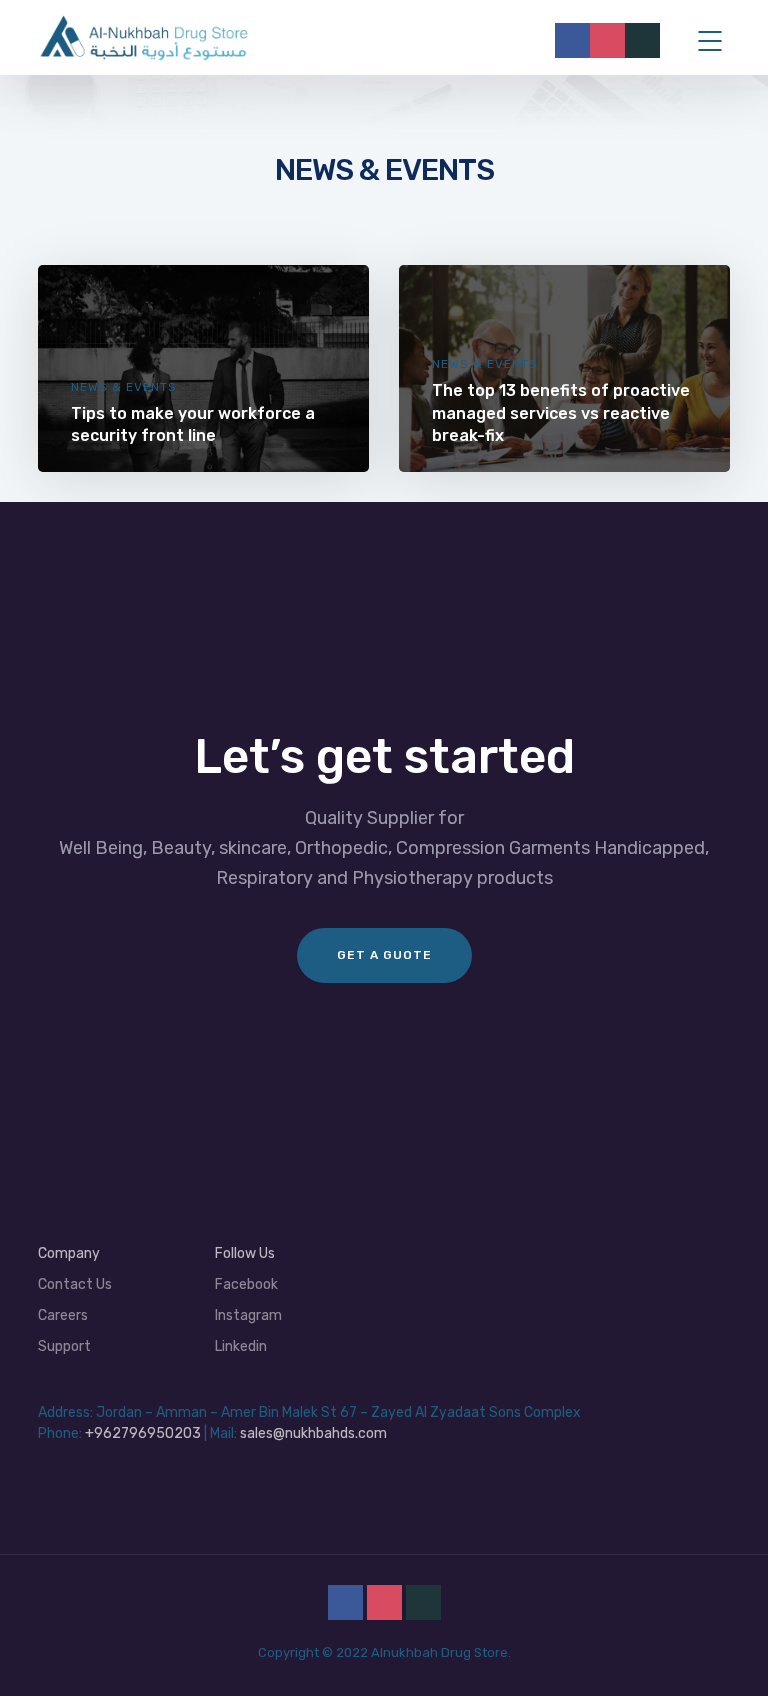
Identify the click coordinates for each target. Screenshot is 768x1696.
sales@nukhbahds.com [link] (313, 1433)
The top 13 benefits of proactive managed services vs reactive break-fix (561, 412)
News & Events (124, 387)
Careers (63, 1315)
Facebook (246, 1284)
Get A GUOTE (384, 955)
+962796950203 (143, 1433)
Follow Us (245, 1253)
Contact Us (75, 1284)
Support (64, 1346)
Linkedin (241, 1346)
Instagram (248, 1315)
